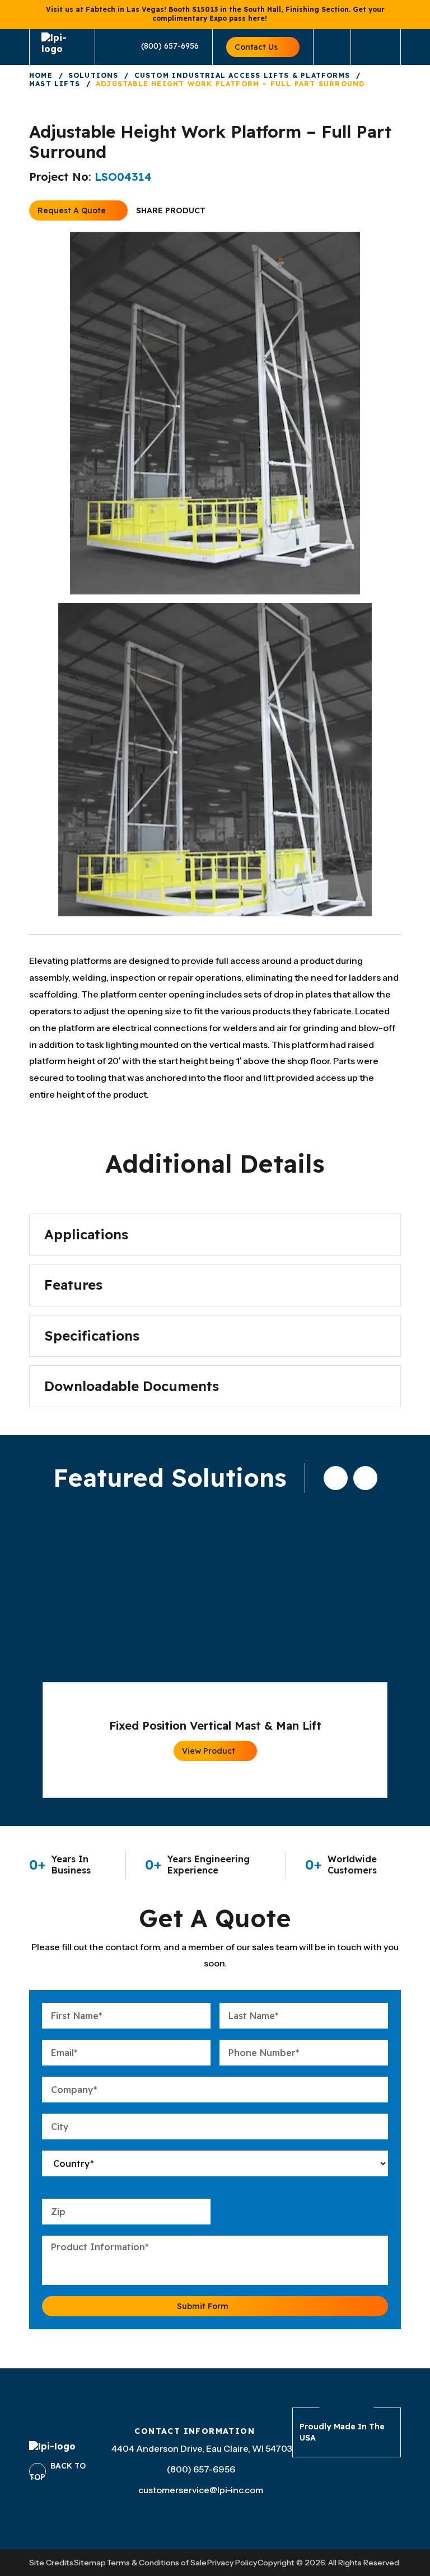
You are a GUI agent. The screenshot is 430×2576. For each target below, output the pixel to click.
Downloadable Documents (132, 1386)
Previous (336, 1478)
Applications (86, 1234)
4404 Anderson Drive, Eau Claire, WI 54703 (202, 2448)
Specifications (92, 1336)
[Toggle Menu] (376, 47)
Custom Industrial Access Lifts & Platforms (242, 75)
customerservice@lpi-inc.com (201, 2490)
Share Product (171, 210)
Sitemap (90, 2563)
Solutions (94, 75)
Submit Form (203, 2306)
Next (365, 1478)
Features (73, 1285)
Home (41, 75)
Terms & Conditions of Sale (156, 2563)
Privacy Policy (232, 2563)
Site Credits (51, 2563)
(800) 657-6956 (170, 46)
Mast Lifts (55, 84)
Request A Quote (72, 210)
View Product (209, 1751)
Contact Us (256, 47)
